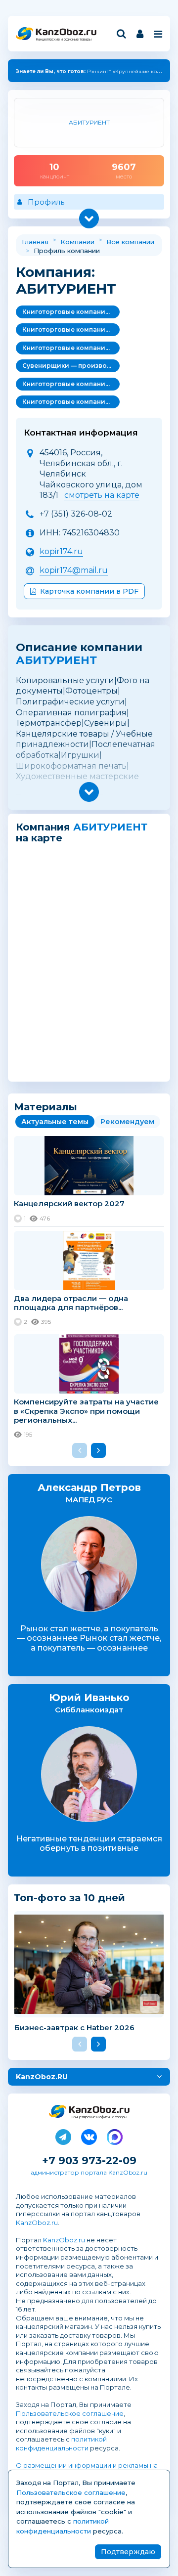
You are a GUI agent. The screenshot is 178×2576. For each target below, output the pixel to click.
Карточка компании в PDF (89, 591)
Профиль (46, 202)
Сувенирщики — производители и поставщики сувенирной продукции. (71, 366)
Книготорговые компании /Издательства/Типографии (71, 312)
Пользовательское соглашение (70, 2413)
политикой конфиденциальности (61, 2444)
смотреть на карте (102, 495)
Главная (35, 242)
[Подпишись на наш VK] (89, 2135)
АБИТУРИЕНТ (56, 660)
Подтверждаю (128, 2552)
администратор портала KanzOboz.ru (89, 2172)
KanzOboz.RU (42, 2077)
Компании (77, 242)
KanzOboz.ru (37, 2223)
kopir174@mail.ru (74, 570)
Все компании (130, 242)
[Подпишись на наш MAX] (115, 2135)
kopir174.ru (61, 551)
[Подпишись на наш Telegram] (63, 2135)
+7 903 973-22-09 (89, 2161)
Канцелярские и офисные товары (64, 39)
